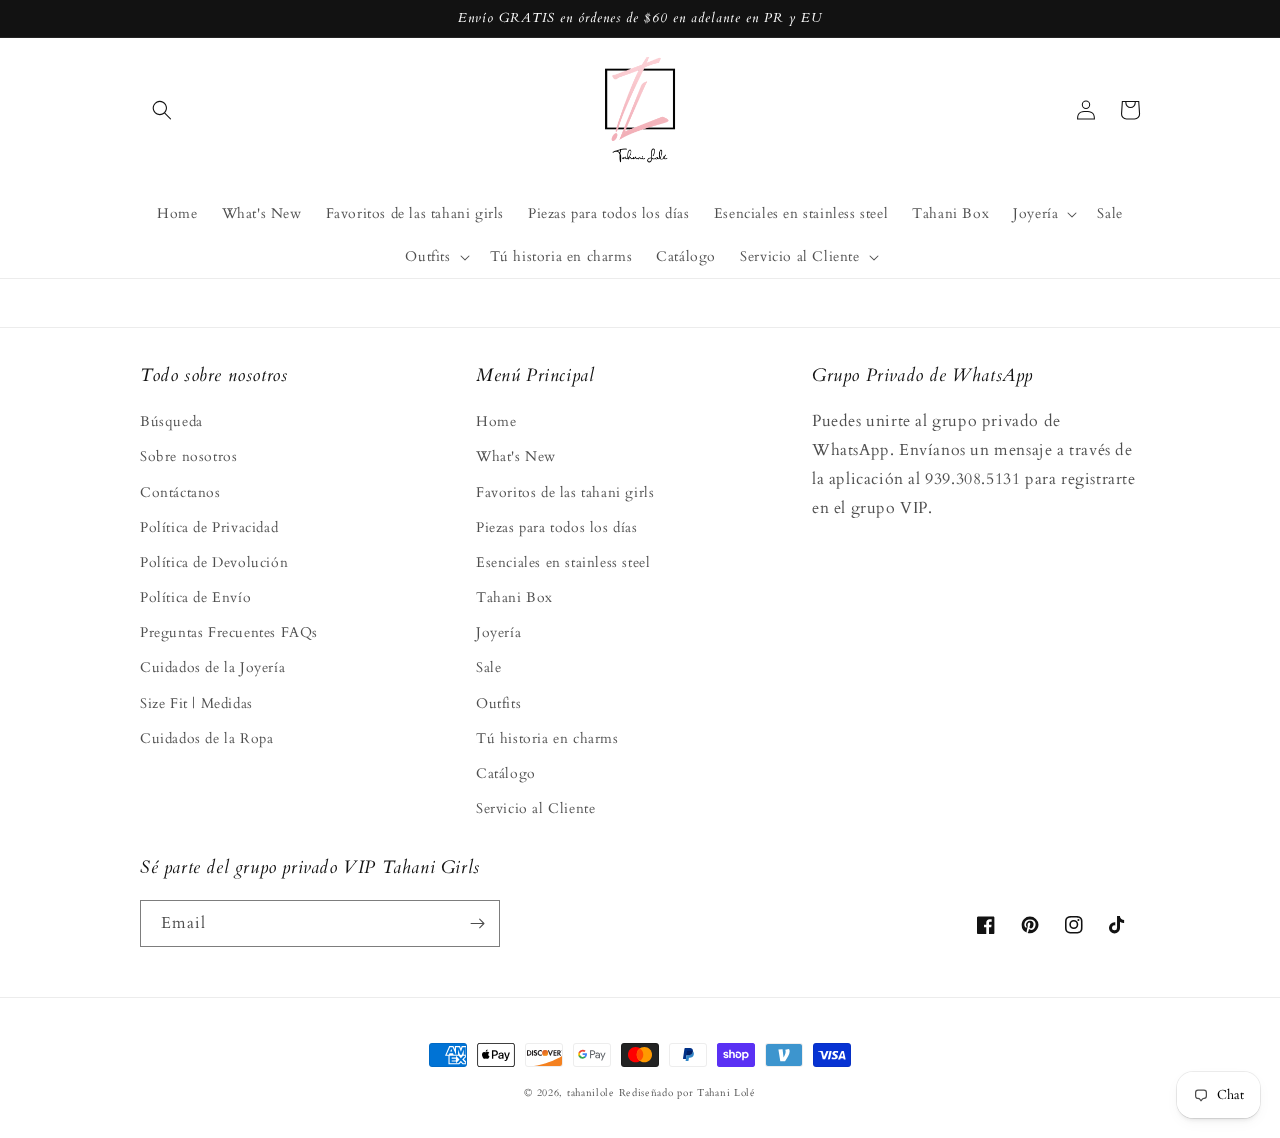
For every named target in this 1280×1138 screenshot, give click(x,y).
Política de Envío (195, 597)
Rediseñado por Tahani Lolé (687, 1093)
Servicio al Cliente (535, 808)
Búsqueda (171, 421)
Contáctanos (180, 492)
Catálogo (506, 773)
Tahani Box (514, 597)
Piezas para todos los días (557, 527)
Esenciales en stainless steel (563, 562)
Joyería (498, 632)
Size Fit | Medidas (196, 703)
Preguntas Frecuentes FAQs (229, 632)
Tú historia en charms (547, 738)
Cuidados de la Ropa (206, 738)
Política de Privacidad (209, 527)
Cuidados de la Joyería (212, 667)
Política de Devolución (214, 562)
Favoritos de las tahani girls (565, 492)
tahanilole (591, 1093)
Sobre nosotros (188, 456)
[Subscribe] (477, 923)
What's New (516, 456)
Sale (488, 667)
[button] (162, 110)
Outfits (498, 703)
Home (496, 421)
